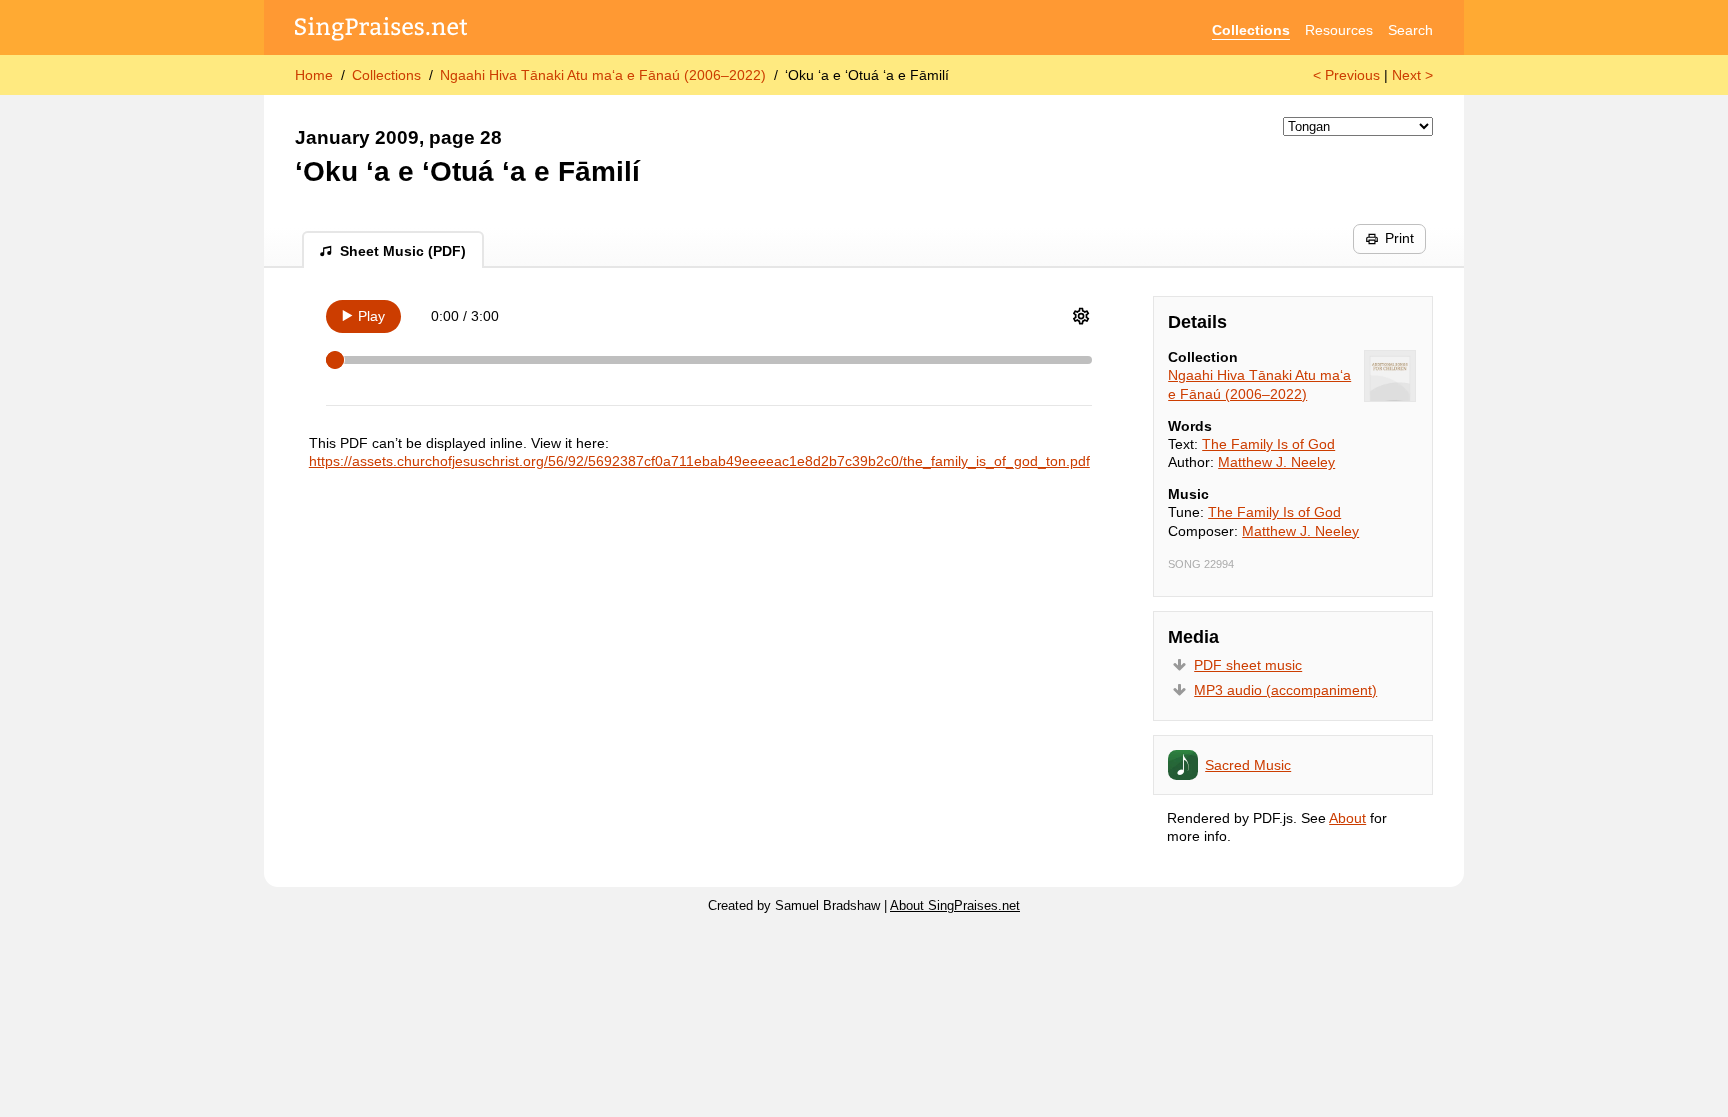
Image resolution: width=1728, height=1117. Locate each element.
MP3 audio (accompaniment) (1285, 690)
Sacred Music (1248, 765)
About (1347, 818)
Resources (1339, 30)
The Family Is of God (1268, 444)
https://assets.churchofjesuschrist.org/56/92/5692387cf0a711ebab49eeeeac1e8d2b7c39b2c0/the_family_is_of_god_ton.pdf (699, 461)
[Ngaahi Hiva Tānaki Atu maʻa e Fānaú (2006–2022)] (1390, 376)
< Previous (1346, 75)
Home (314, 75)
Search (1410, 30)
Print (1399, 238)
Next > (1412, 75)
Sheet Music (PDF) (403, 251)
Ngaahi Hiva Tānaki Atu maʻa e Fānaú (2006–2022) (603, 75)
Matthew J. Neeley (1276, 462)
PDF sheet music (1248, 665)
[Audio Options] (1081, 316)
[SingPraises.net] (381, 30)
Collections (1251, 30)
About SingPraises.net (955, 906)
